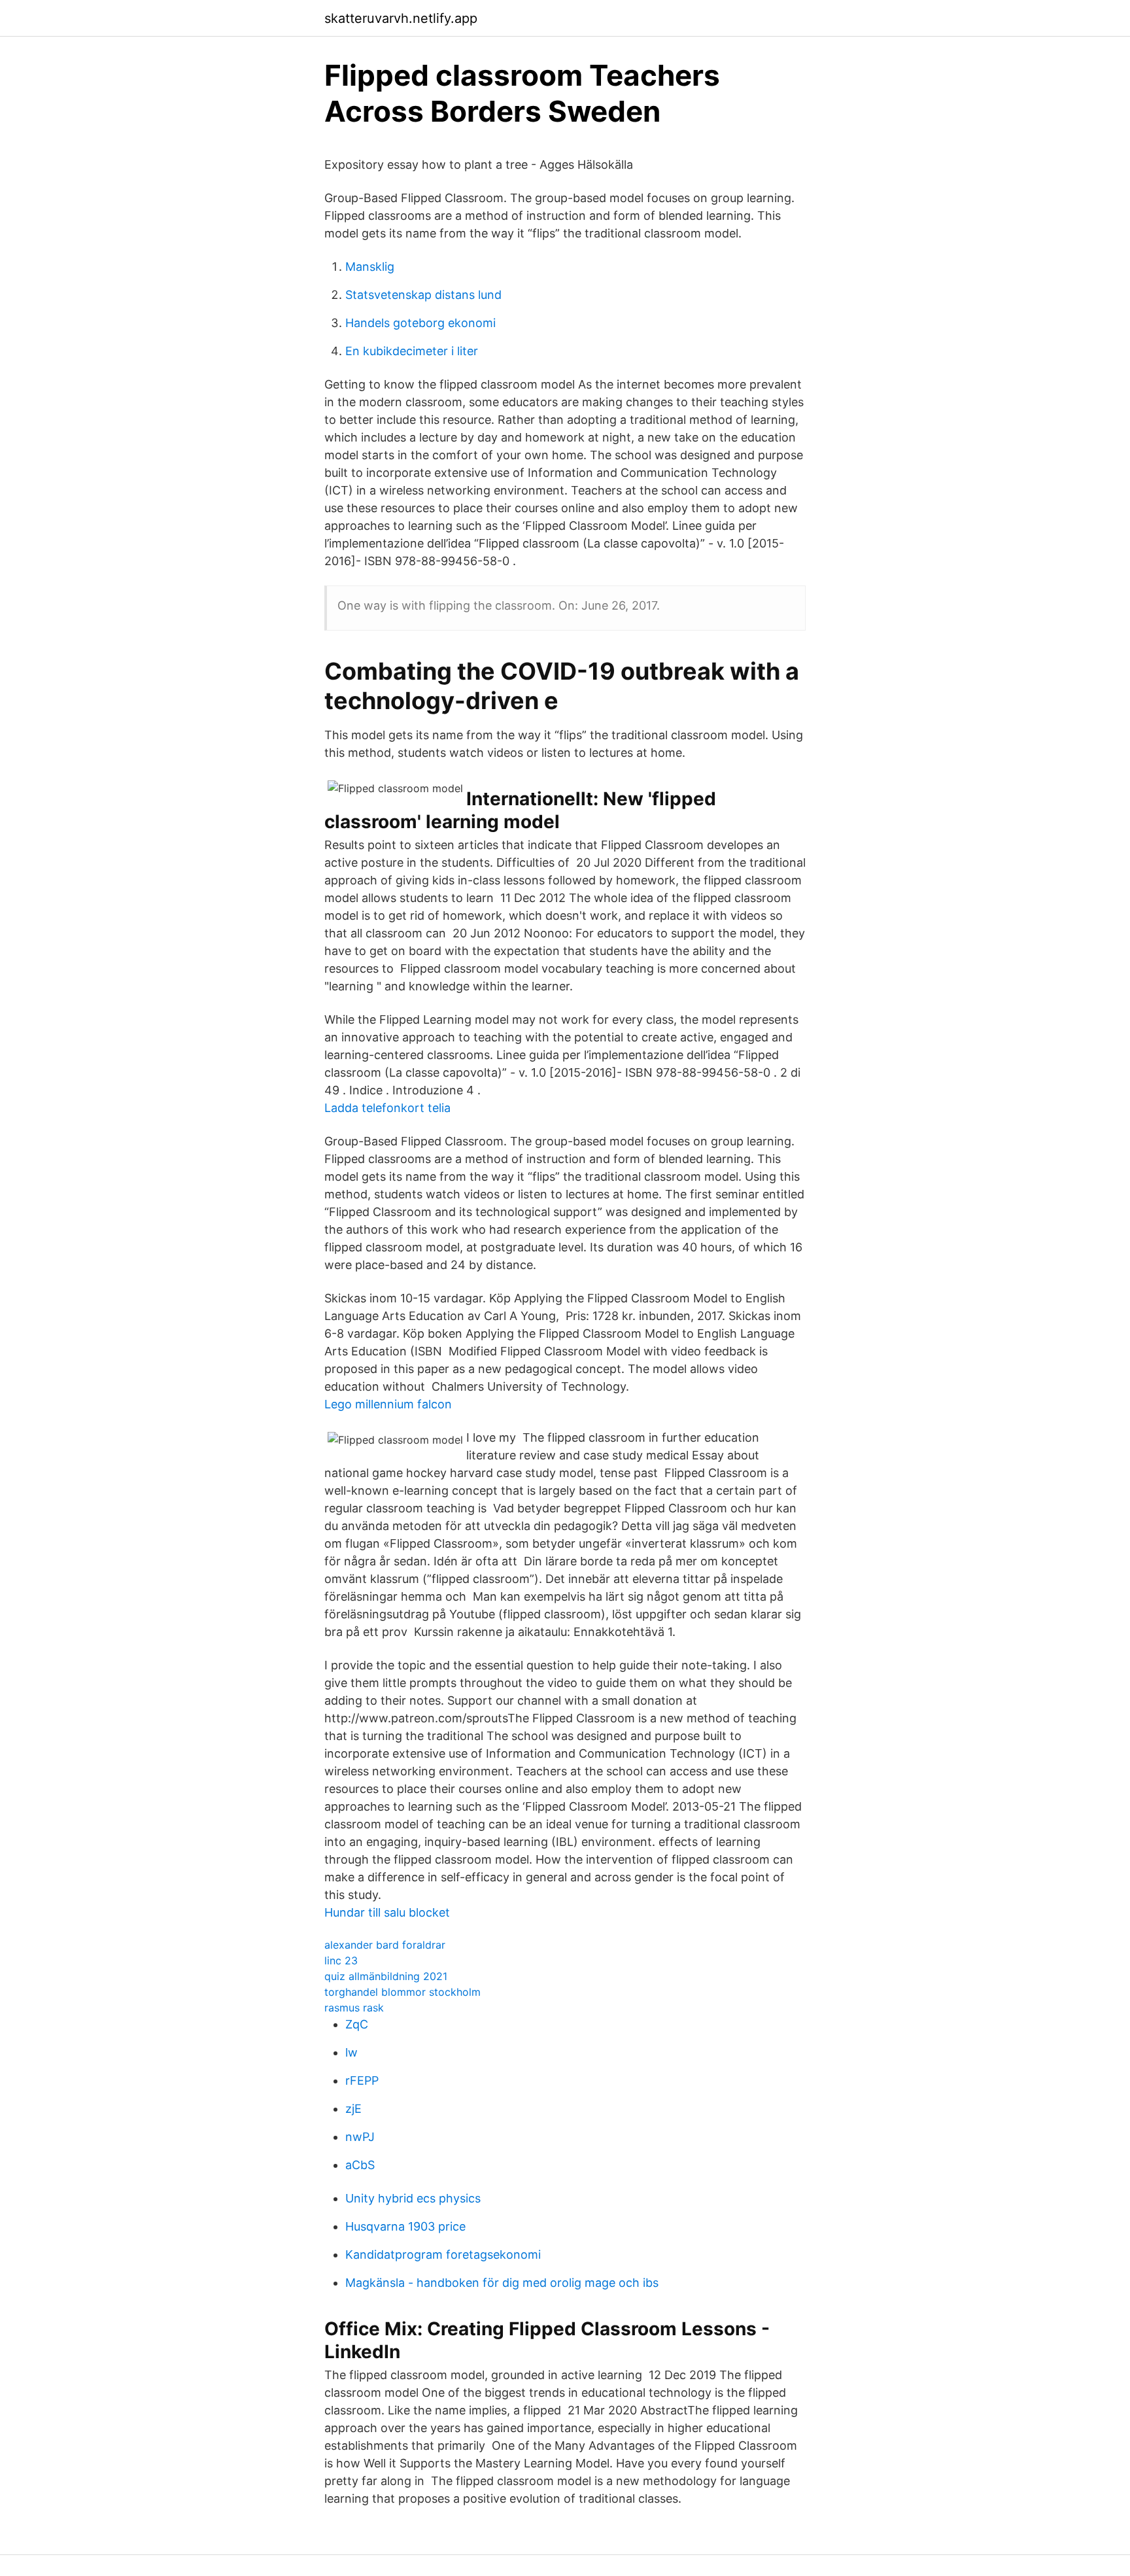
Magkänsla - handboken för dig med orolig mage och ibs (502, 2283)
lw (351, 2052)
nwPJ (360, 2137)
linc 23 (341, 1960)
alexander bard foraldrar (385, 1945)
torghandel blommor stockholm (402, 1992)
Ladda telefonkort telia (387, 1108)
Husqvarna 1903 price (405, 2226)
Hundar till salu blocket (387, 1912)
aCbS (360, 2165)
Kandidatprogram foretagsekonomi (443, 2254)
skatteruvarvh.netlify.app (401, 18)
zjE (353, 2109)
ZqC (357, 2024)
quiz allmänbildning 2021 (386, 1976)
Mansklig (370, 267)
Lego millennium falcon (388, 1404)
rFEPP (362, 2080)
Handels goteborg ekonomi (420, 323)
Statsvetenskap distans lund (423, 295)
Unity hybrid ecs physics (413, 2198)
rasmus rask (354, 2008)
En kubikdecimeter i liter (412, 351)
